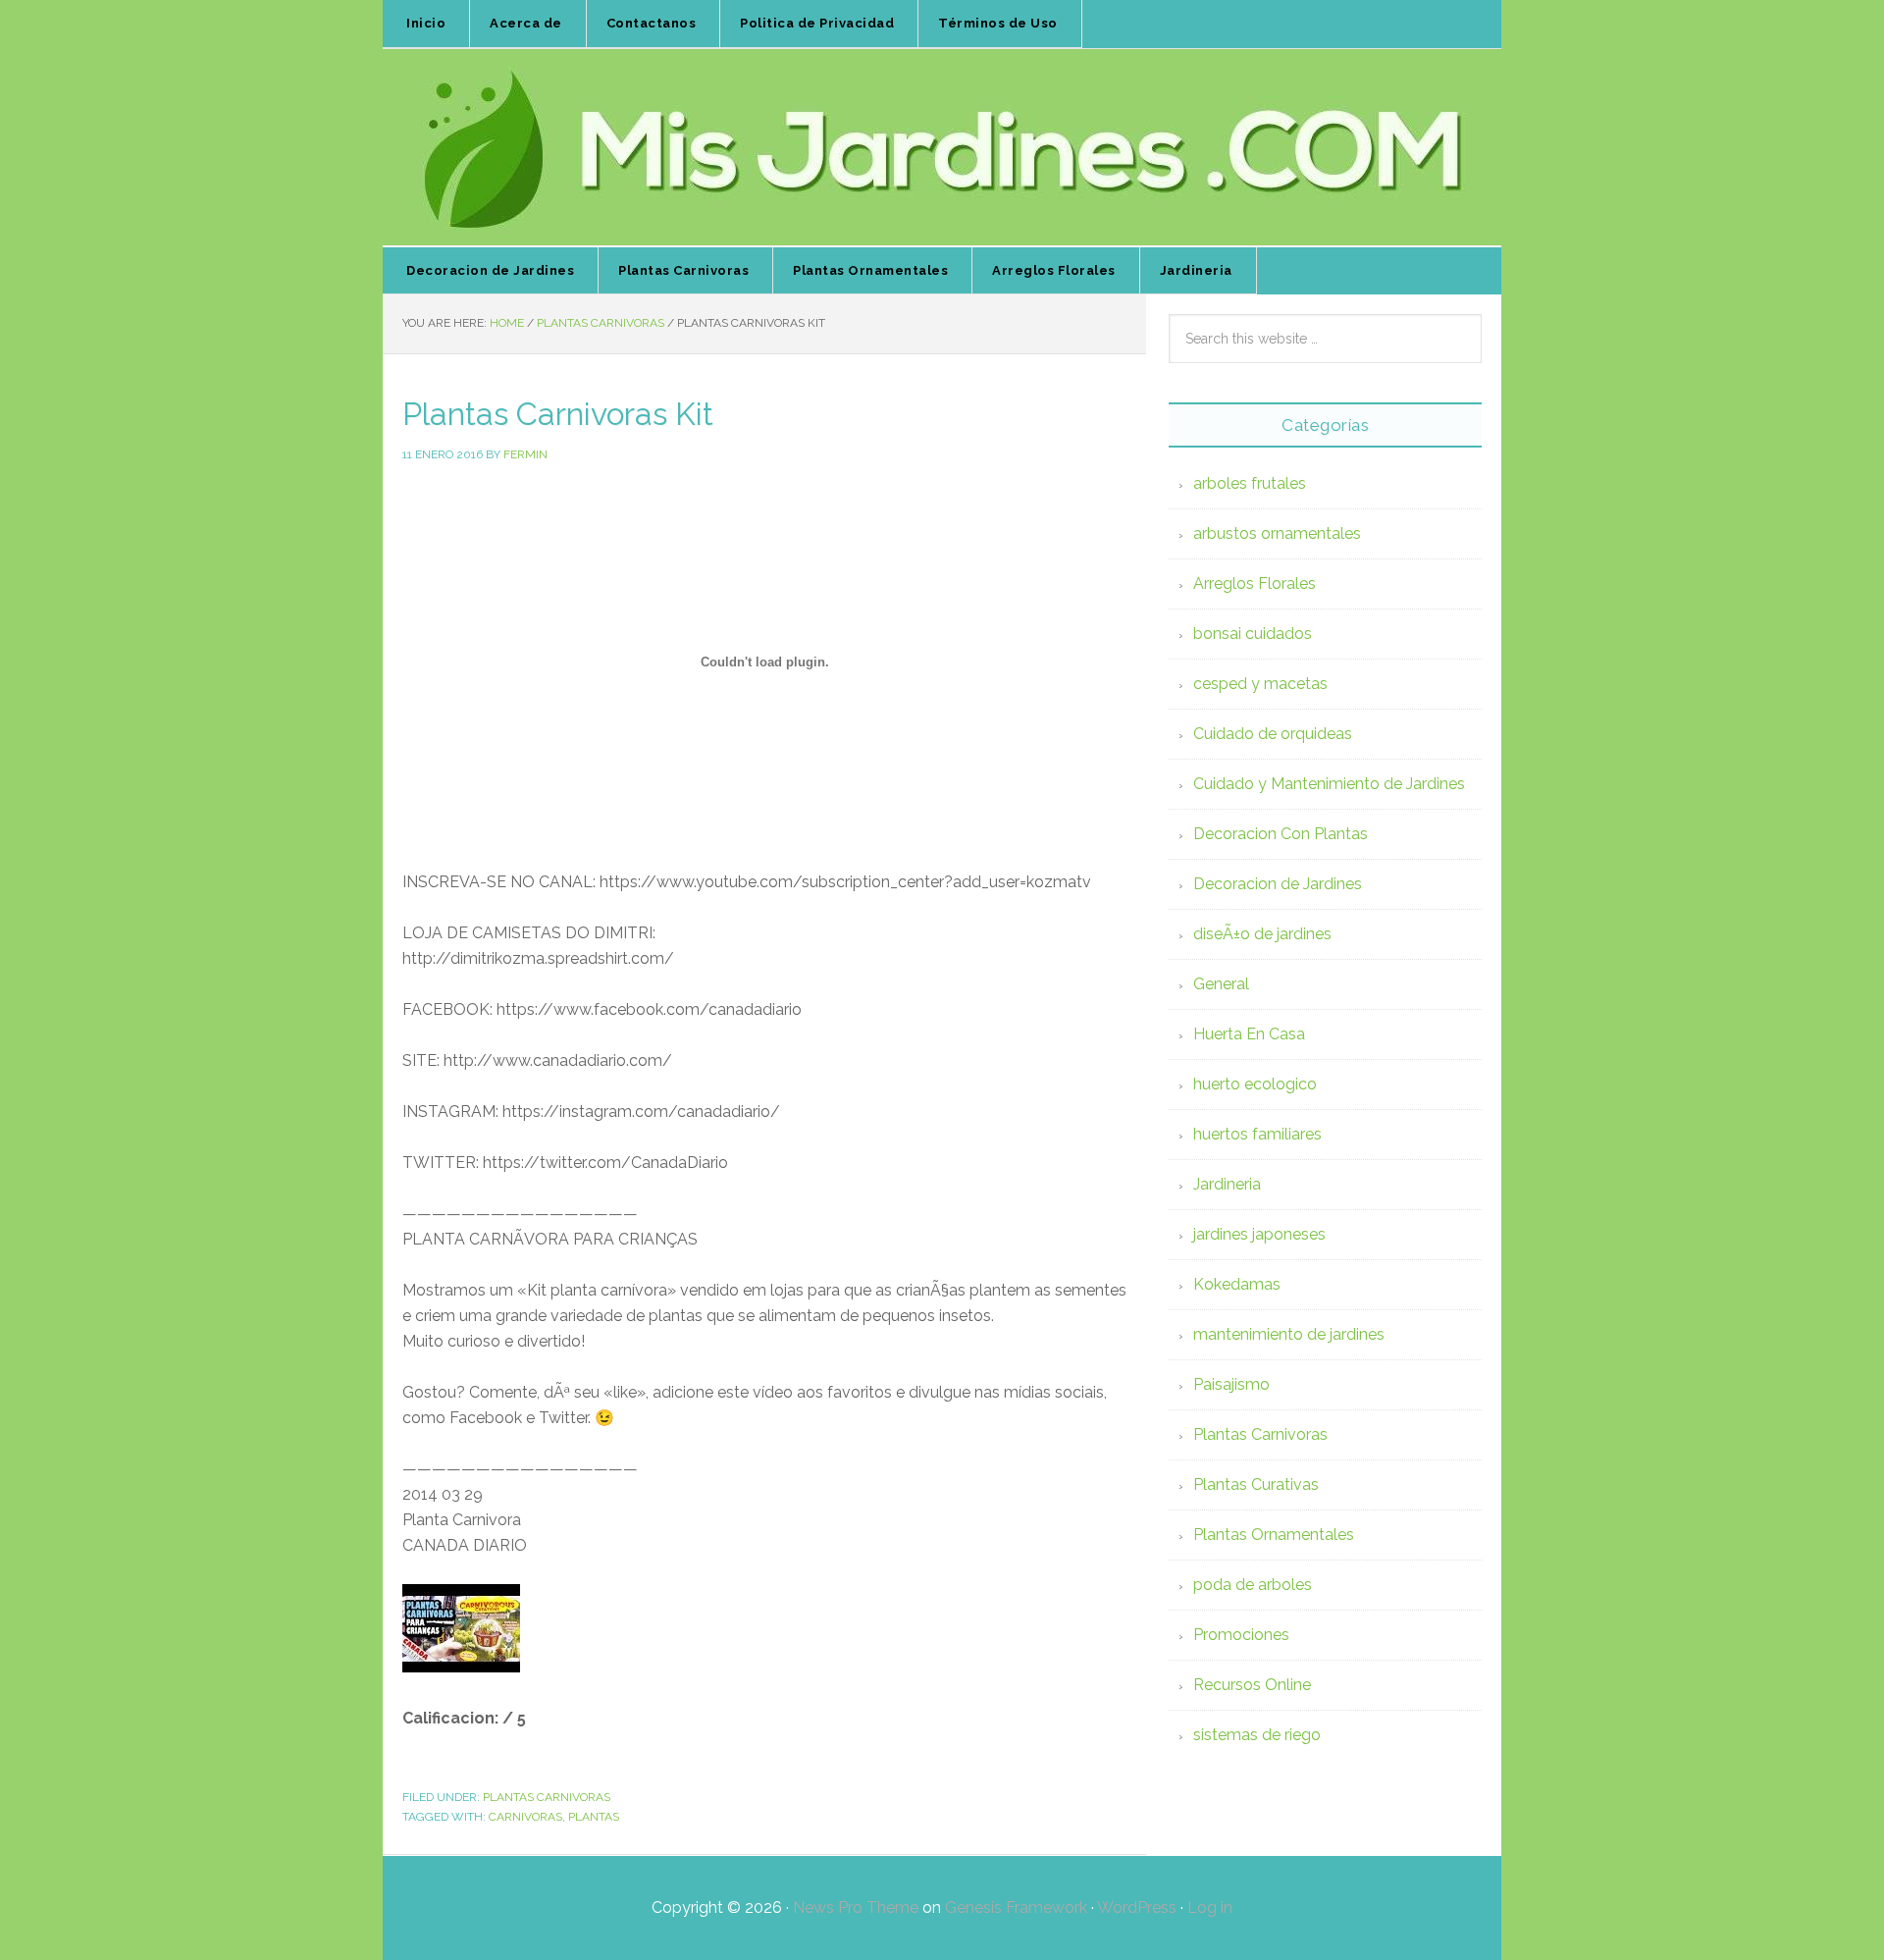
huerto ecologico (1255, 1084)
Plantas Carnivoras (547, 1797)
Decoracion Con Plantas (1281, 834)
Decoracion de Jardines (1278, 884)
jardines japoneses (1259, 1234)
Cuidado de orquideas (1273, 734)
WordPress (1137, 1907)
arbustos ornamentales (1277, 533)
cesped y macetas (1260, 684)
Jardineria (1227, 1184)
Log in (1210, 1907)
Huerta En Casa (1249, 1034)
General (1221, 984)
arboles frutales (1250, 483)
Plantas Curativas (1256, 1484)
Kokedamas (1237, 1284)
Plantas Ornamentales (1274, 1535)
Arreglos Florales (1255, 583)
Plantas (594, 1817)
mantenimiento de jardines (1289, 1334)
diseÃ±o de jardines (1262, 934)
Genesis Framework (1016, 1907)
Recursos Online (1252, 1685)
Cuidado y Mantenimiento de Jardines (1329, 784)
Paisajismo (1231, 1384)
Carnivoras (525, 1817)
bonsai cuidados (1253, 634)
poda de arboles (1253, 1585)
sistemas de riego (1257, 1735)
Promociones (1241, 1635)
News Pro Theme (856, 1907)
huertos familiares (1257, 1134)
